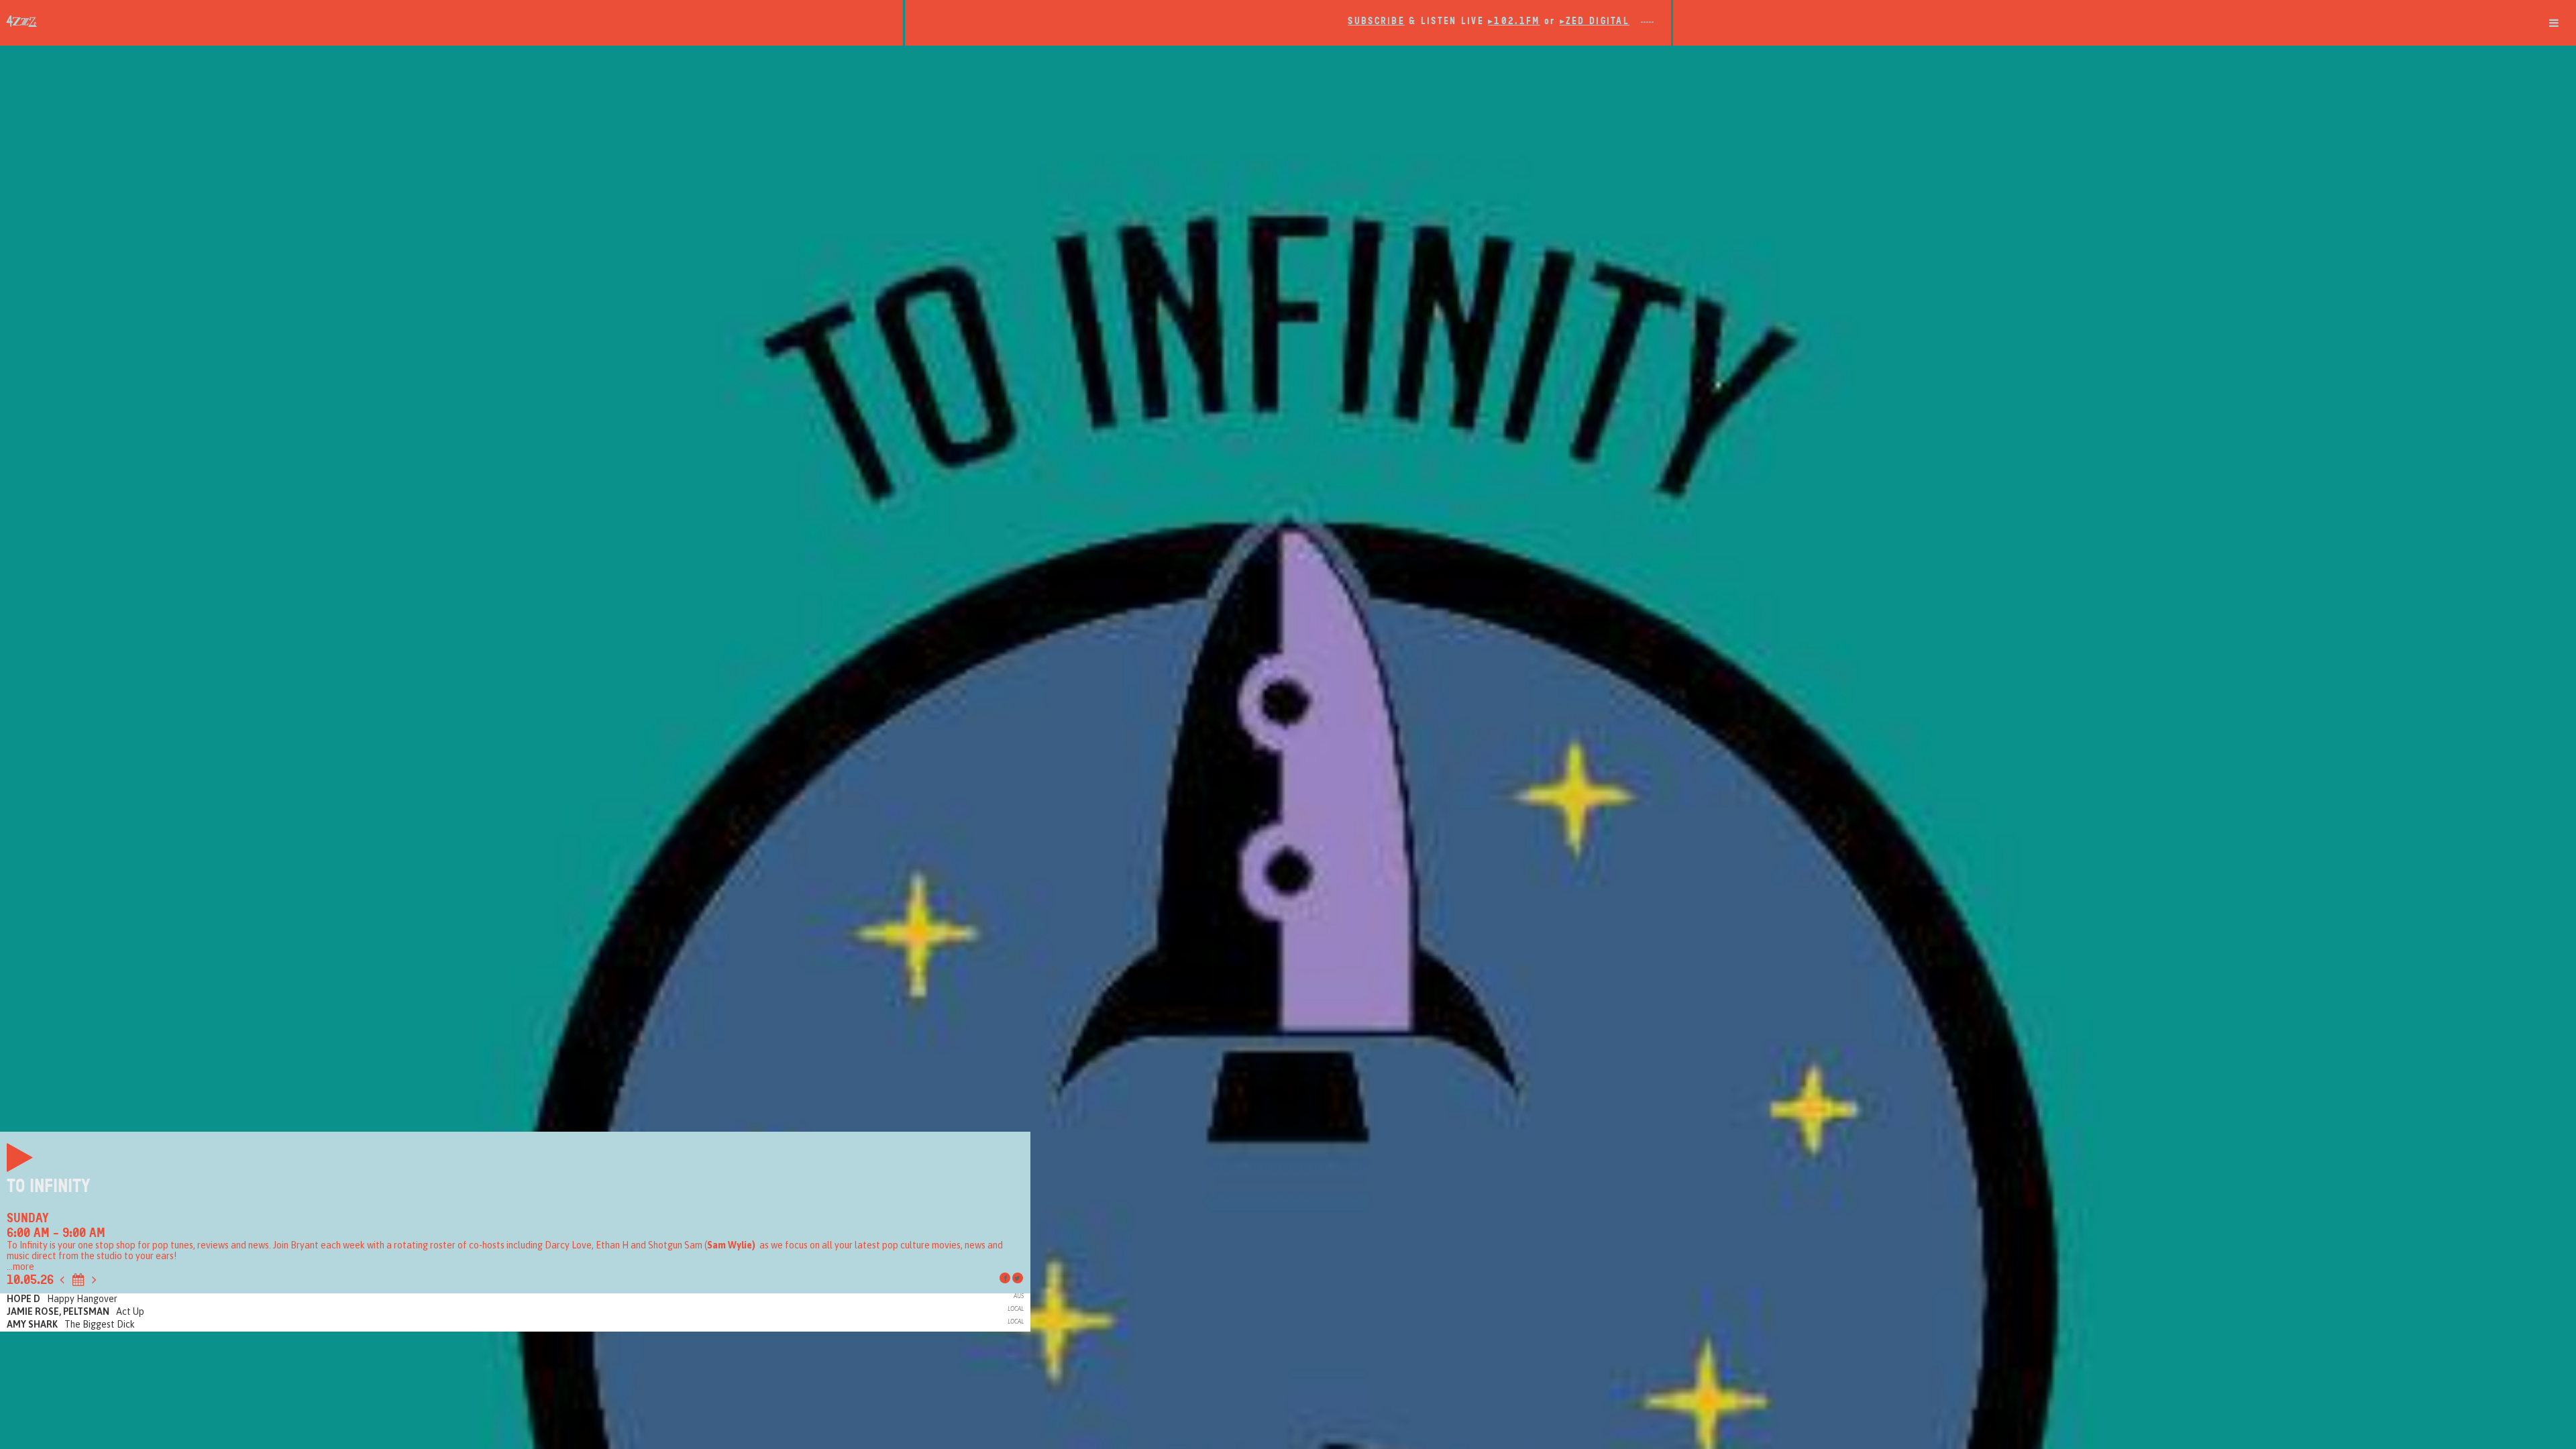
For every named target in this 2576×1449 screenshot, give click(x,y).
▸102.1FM (1514, 21)
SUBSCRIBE (1376, 21)
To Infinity (49, 1186)
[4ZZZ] (451, 21)
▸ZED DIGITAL (1595, 21)
